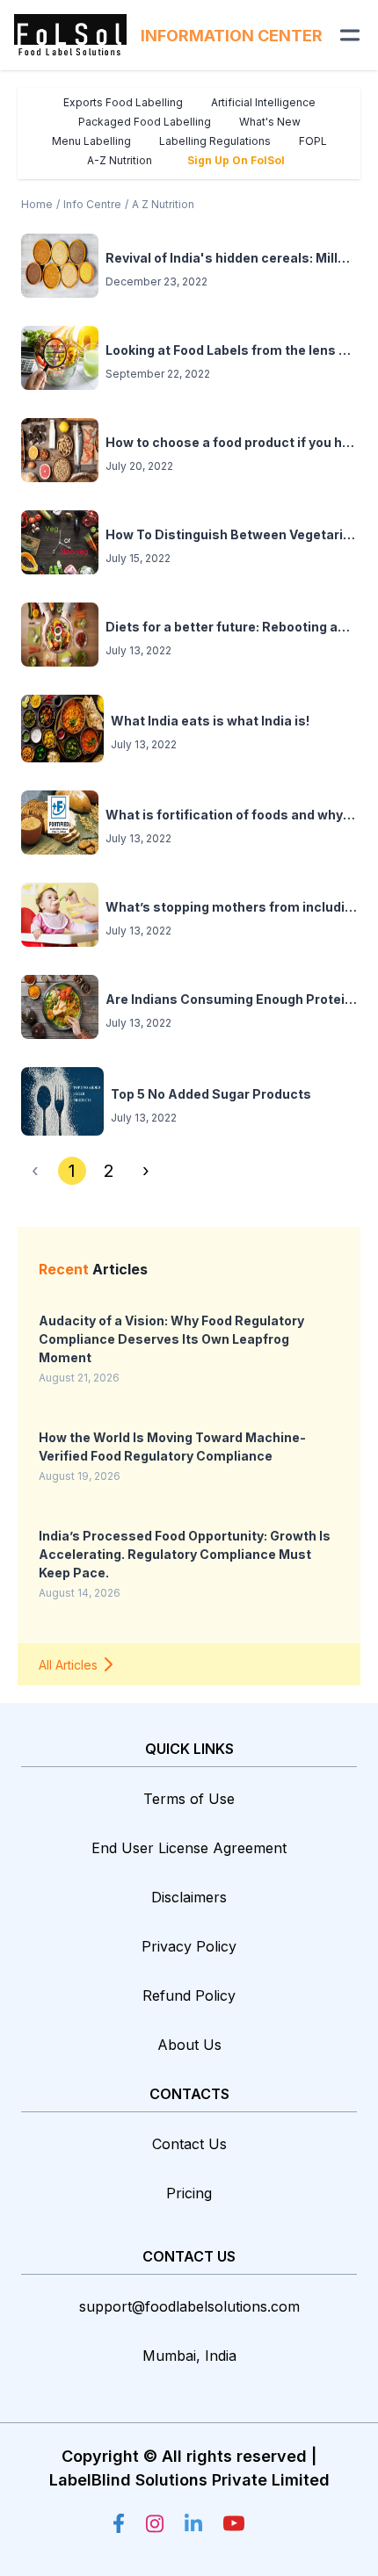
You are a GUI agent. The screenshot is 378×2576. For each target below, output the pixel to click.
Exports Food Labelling (123, 102)
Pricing (189, 2193)
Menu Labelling (91, 141)
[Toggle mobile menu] (350, 35)
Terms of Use (189, 1799)
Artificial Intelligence (263, 102)
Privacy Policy (189, 1946)
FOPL (313, 141)
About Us (189, 2045)
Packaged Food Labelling (145, 122)
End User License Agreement (189, 1848)
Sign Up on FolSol (236, 160)
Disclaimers (189, 1897)
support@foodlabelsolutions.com (189, 2306)
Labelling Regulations (215, 141)
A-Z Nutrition (120, 160)
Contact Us (189, 2144)
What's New (270, 122)
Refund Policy (189, 1995)
